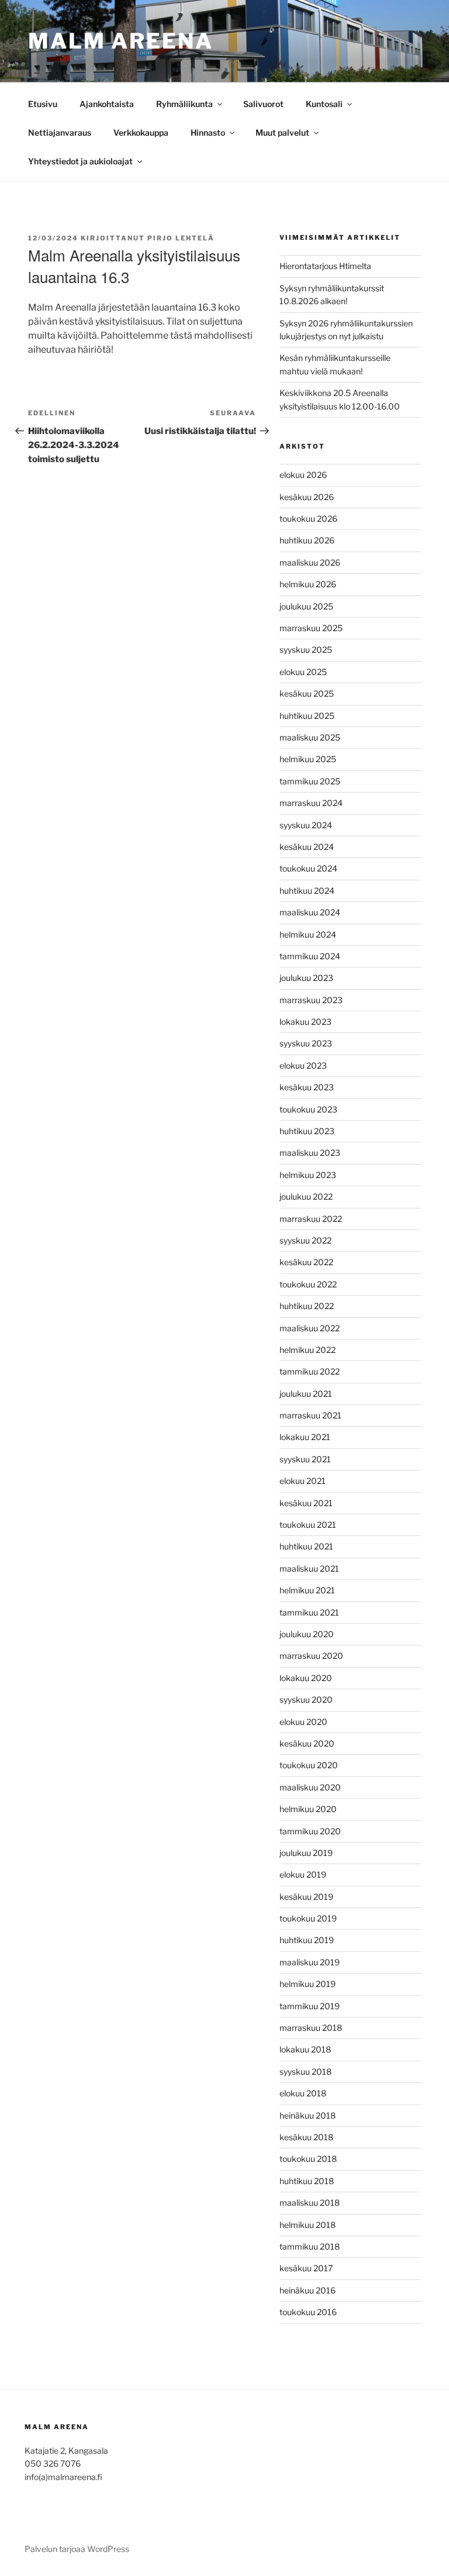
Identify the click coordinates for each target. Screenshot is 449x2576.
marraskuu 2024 (311, 803)
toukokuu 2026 (308, 519)
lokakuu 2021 (305, 1437)
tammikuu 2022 (310, 1371)
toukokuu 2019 (308, 1918)
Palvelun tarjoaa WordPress (77, 2549)
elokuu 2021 (303, 1481)
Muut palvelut (282, 132)
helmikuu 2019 (308, 1984)
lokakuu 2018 (305, 2049)
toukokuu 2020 (309, 1765)
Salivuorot (263, 104)
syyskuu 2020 (306, 1699)
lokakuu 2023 (305, 1022)
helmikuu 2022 (308, 1350)
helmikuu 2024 (308, 934)
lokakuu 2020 (306, 1678)
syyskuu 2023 (306, 1043)
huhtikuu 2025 (307, 716)
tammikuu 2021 (309, 1612)
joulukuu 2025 (306, 606)
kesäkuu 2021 (306, 1503)
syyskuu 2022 (305, 1240)
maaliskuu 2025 (310, 737)
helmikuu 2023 (308, 1175)
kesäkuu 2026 (307, 497)
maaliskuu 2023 (310, 1153)
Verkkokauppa (141, 132)
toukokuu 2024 (308, 868)
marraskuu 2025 (311, 628)
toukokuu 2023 (308, 1109)
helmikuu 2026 (308, 584)
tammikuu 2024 (310, 956)
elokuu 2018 (303, 2093)
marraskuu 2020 (311, 1656)
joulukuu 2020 (307, 1634)
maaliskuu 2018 (310, 2203)
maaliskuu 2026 (310, 562)
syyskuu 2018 (305, 2072)
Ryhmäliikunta (184, 104)
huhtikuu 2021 (306, 1546)
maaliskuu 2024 (310, 912)
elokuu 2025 (303, 672)
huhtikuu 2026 (307, 540)
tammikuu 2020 (310, 1831)
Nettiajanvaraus (60, 132)
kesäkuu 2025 (307, 693)
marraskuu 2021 (310, 1415)
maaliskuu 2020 (310, 1787)
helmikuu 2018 (308, 2225)
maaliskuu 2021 (309, 1568)
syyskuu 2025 (306, 650)
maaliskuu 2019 (310, 1962)
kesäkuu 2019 (306, 1897)
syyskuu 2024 (306, 825)
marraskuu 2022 (311, 1219)
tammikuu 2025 (310, 781)
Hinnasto (208, 132)
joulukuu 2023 (306, 978)
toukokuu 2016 (308, 2312)
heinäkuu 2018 (308, 2115)
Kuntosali (324, 104)
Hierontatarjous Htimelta (325, 266)
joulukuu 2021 (306, 1394)
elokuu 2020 (303, 1722)
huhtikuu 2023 (307, 1131)
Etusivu (43, 104)
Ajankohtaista (107, 104)
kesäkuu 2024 (307, 847)
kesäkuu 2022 (306, 1262)
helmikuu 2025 (308, 759)
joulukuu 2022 (306, 1196)
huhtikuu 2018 (307, 2181)
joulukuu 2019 (306, 1853)
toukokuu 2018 (308, 2159)
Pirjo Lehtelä (181, 238)
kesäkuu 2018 (306, 2137)
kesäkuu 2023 (307, 1087)
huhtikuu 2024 (307, 891)
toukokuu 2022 (308, 1284)
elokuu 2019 (303, 1874)
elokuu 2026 (303, 475)
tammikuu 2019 (310, 2006)
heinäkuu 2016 (308, 2290)
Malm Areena (121, 41)
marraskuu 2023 (311, 1000)
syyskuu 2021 (305, 1459)
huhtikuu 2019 (307, 1940)
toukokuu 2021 (308, 1525)
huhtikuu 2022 (307, 1306)
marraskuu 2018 (311, 2028)
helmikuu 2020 (308, 1809)
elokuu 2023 (303, 1065)
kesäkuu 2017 (306, 2268)
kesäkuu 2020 (307, 1743)
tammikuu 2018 (310, 2246)
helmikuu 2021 (307, 1590)
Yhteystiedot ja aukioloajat (80, 161)
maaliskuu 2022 (310, 1328)
